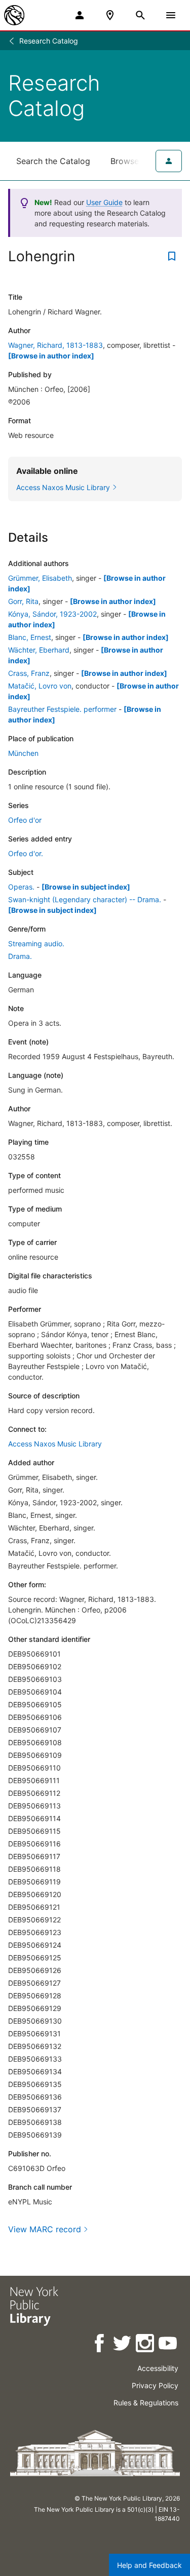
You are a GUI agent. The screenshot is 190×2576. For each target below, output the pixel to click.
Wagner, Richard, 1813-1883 (55, 345)
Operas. (21, 887)
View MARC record (45, 2229)
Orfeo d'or (25, 820)
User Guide (104, 202)
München (23, 753)
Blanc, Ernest (30, 637)
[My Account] (80, 15)
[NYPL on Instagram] (146, 2345)
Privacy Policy (155, 2385)
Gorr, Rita (23, 601)
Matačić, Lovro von (40, 686)
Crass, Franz (29, 673)
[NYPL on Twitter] (123, 2345)
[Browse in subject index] (86, 887)
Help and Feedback (149, 2565)
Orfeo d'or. (26, 853)
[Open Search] (140, 15)
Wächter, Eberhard (39, 650)
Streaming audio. (36, 943)
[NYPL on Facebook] (100, 2345)
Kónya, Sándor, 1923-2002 (52, 614)
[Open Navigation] (171, 15)
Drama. (20, 956)
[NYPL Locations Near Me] (110, 15)
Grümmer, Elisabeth (40, 578)
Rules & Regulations (146, 2403)
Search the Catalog (53, 161)
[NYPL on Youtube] (168, 2345)
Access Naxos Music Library (55, 1444)
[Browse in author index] (51, 356)
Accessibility (158, 2368)
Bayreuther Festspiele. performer (62, 709)
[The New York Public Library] (14, 15)
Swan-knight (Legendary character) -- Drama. (85, 899)
